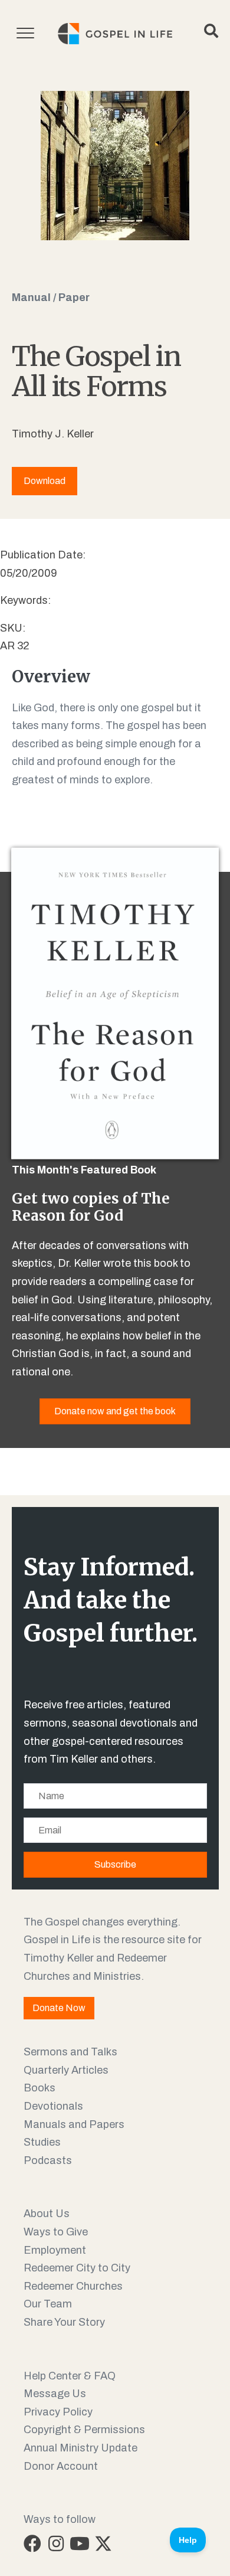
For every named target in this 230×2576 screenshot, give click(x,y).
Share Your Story (64, 2322)
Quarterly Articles (66, 2070)
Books (40, 2088)
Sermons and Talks (70, 2052)
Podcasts (48, 2160)
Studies (42, 2142)
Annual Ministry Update (80, 2448)
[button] (32, 2544)
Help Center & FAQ (70, 2376)
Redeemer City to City (77, 2268)
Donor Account (61, 2466)
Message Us (55, 2394)
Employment (55, 2250)
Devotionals (53, 2106)
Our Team (48, 2304)
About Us (47, 2214)
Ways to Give (56, 2232)
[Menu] (25, 34)
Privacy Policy (58, 2412)
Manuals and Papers (74, 2124)
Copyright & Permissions (84, 2430)
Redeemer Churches (73, 2286)
